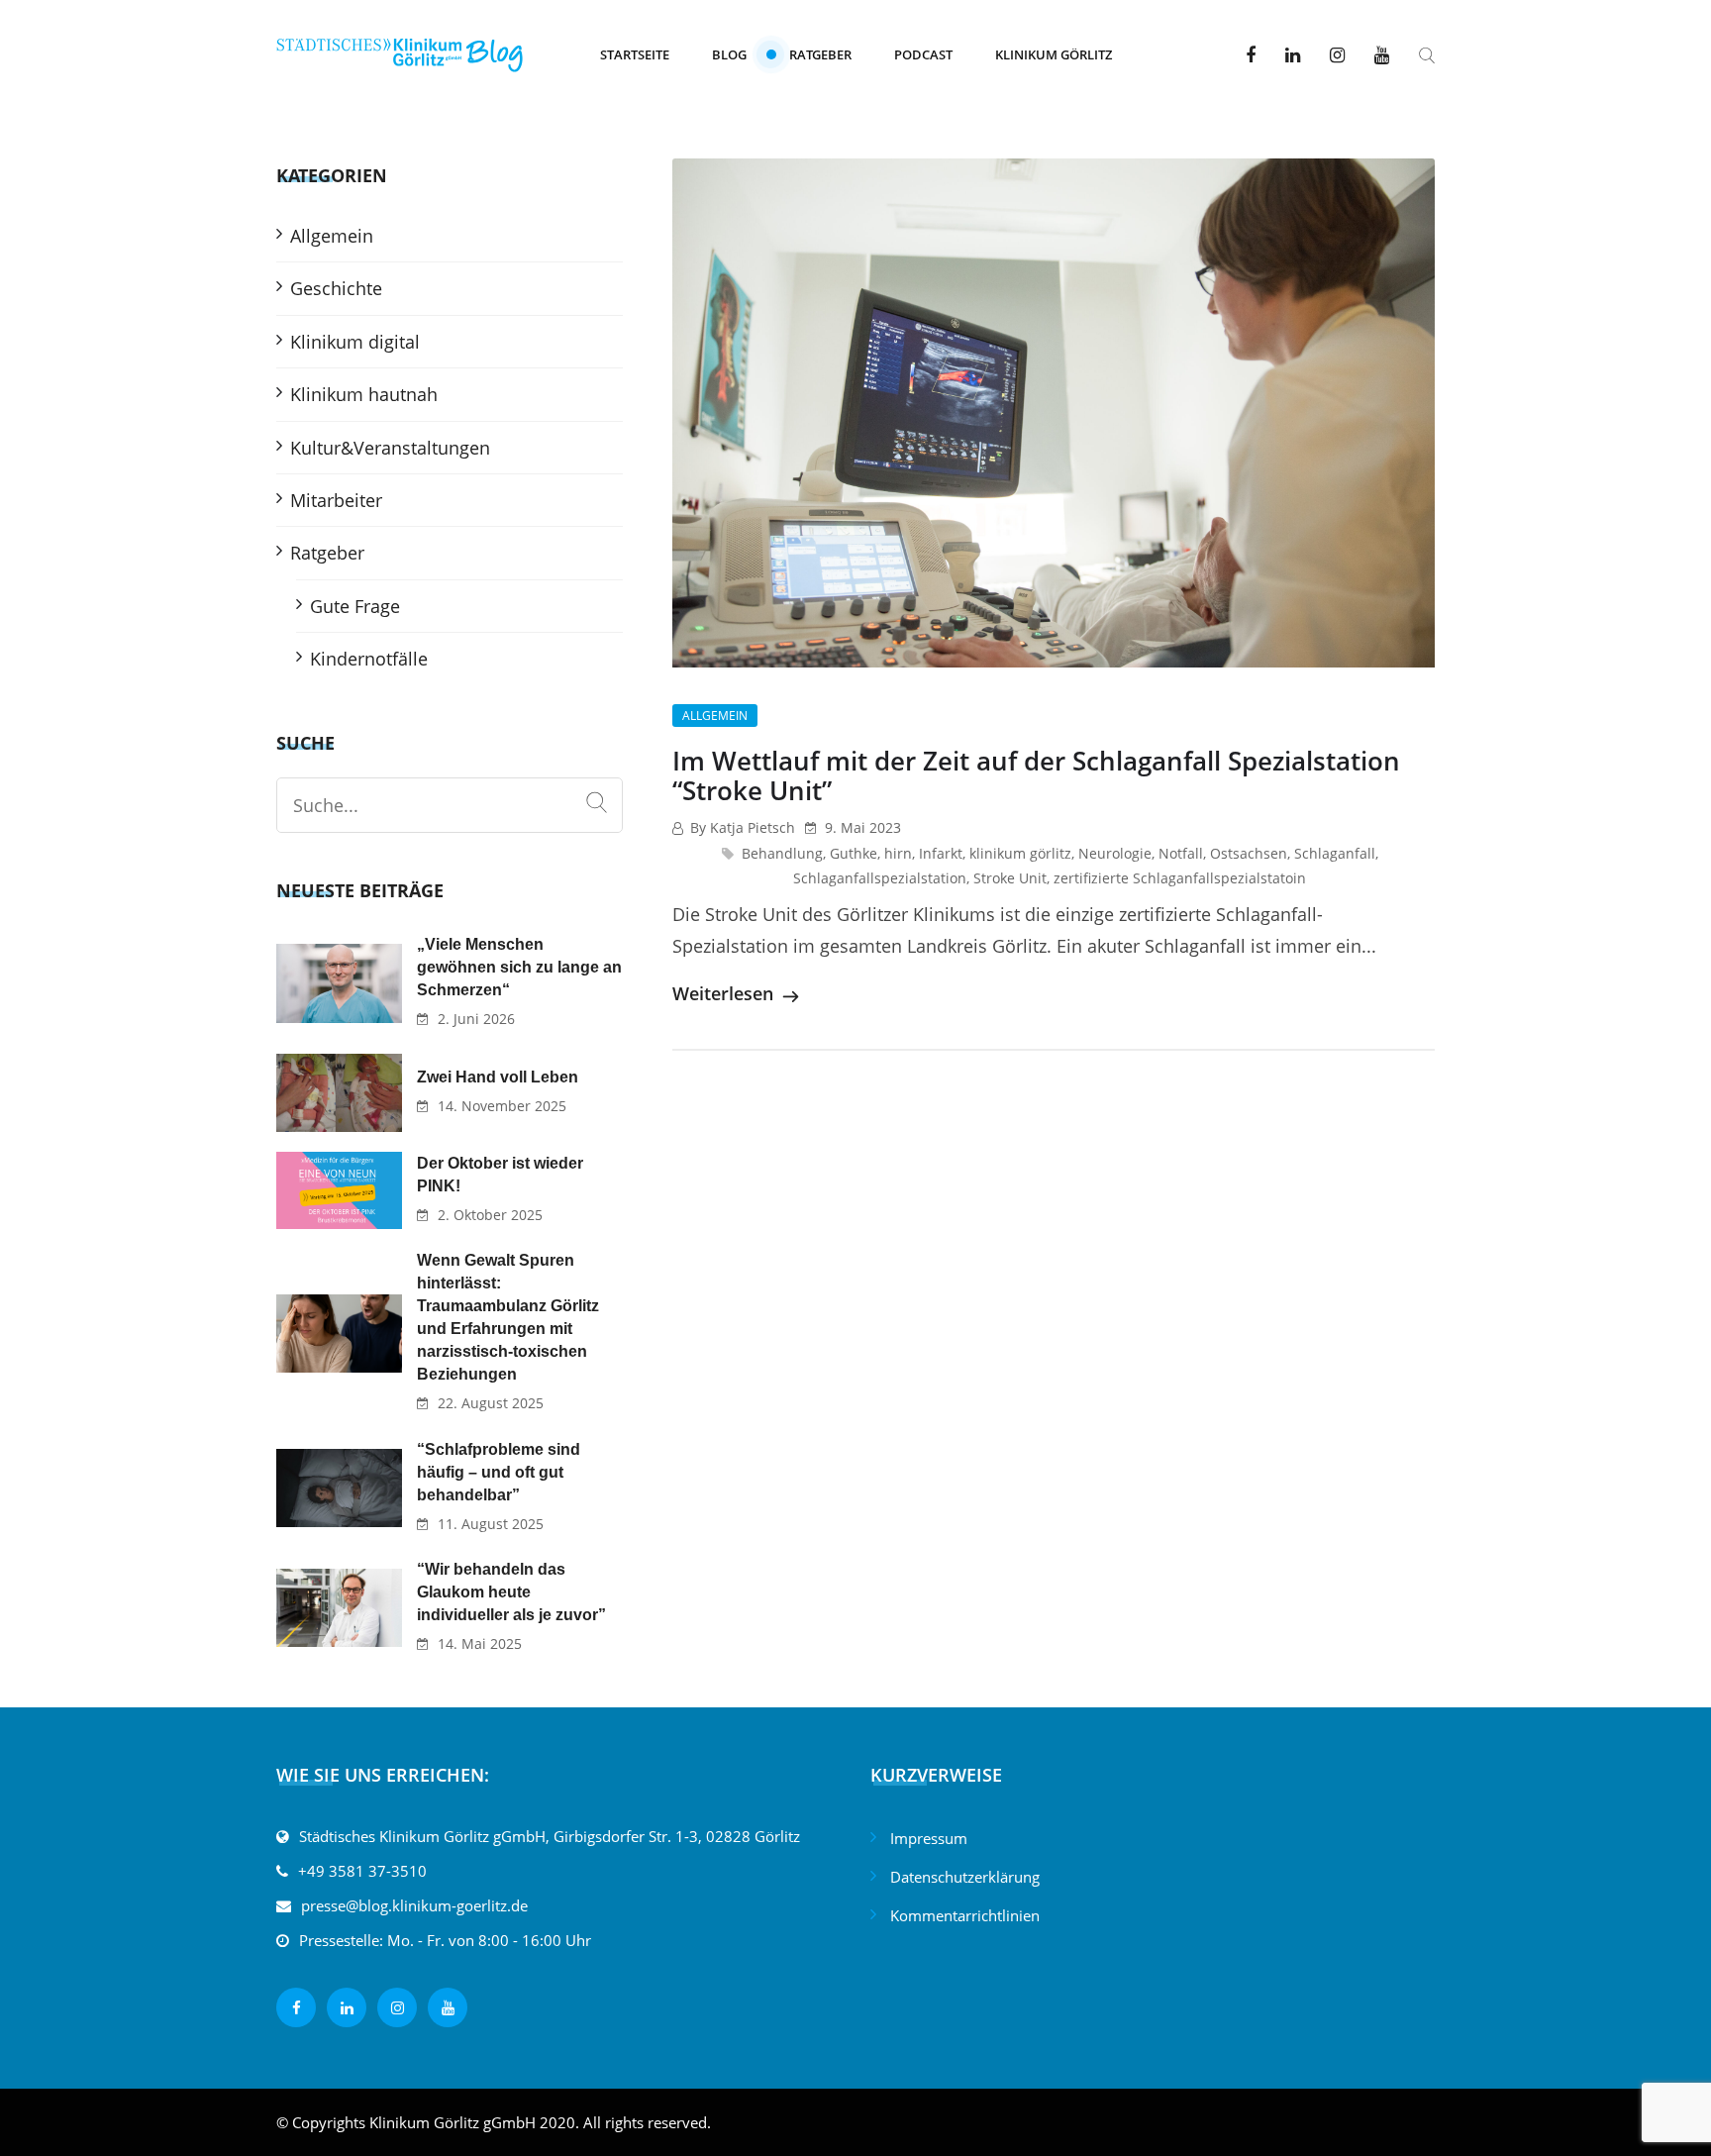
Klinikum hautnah (364, 394)
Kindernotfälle (369, 659)
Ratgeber (820, 54)
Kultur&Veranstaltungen (390, 448)
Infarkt (941, 853)
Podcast (923, 54)
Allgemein (715, 716)
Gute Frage (355, 606)
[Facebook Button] (1251, 54)
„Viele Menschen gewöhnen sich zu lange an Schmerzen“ (519, 967)
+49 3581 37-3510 (362, 1871)
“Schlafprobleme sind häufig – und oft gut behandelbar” (499, 1472)
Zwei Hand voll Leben (498, 1077)
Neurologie (1115, 853)
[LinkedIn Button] (1293, 54)
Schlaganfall (1335, 853)
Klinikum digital (355, 342)
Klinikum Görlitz (1054, 54)
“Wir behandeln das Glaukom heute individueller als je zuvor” (511, 1592)
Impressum (929, 1838)
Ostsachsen (1249, 853)
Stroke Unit (1010, 878)
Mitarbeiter (336, 500)
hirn (898, 853)
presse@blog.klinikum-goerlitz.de (414, 1905)
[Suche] (597, 803)
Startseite (635, 54)
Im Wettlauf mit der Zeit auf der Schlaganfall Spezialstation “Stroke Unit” (1036, 775)
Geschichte (336, 288)
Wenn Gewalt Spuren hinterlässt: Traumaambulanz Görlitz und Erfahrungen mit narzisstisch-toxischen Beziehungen (508, 1317)
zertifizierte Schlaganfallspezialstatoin (1180, 878)
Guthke (854, 853)
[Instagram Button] (1337, 54)
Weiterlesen (725, 993)
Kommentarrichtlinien (965, 1915)
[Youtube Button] (1382, 54)
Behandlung (782, 853)
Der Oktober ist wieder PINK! (500, 1175)
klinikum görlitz (1020, 853)
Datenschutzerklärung (965, 1877)
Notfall (1181, 853)
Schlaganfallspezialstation (880, 878)
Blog (729, 54)
